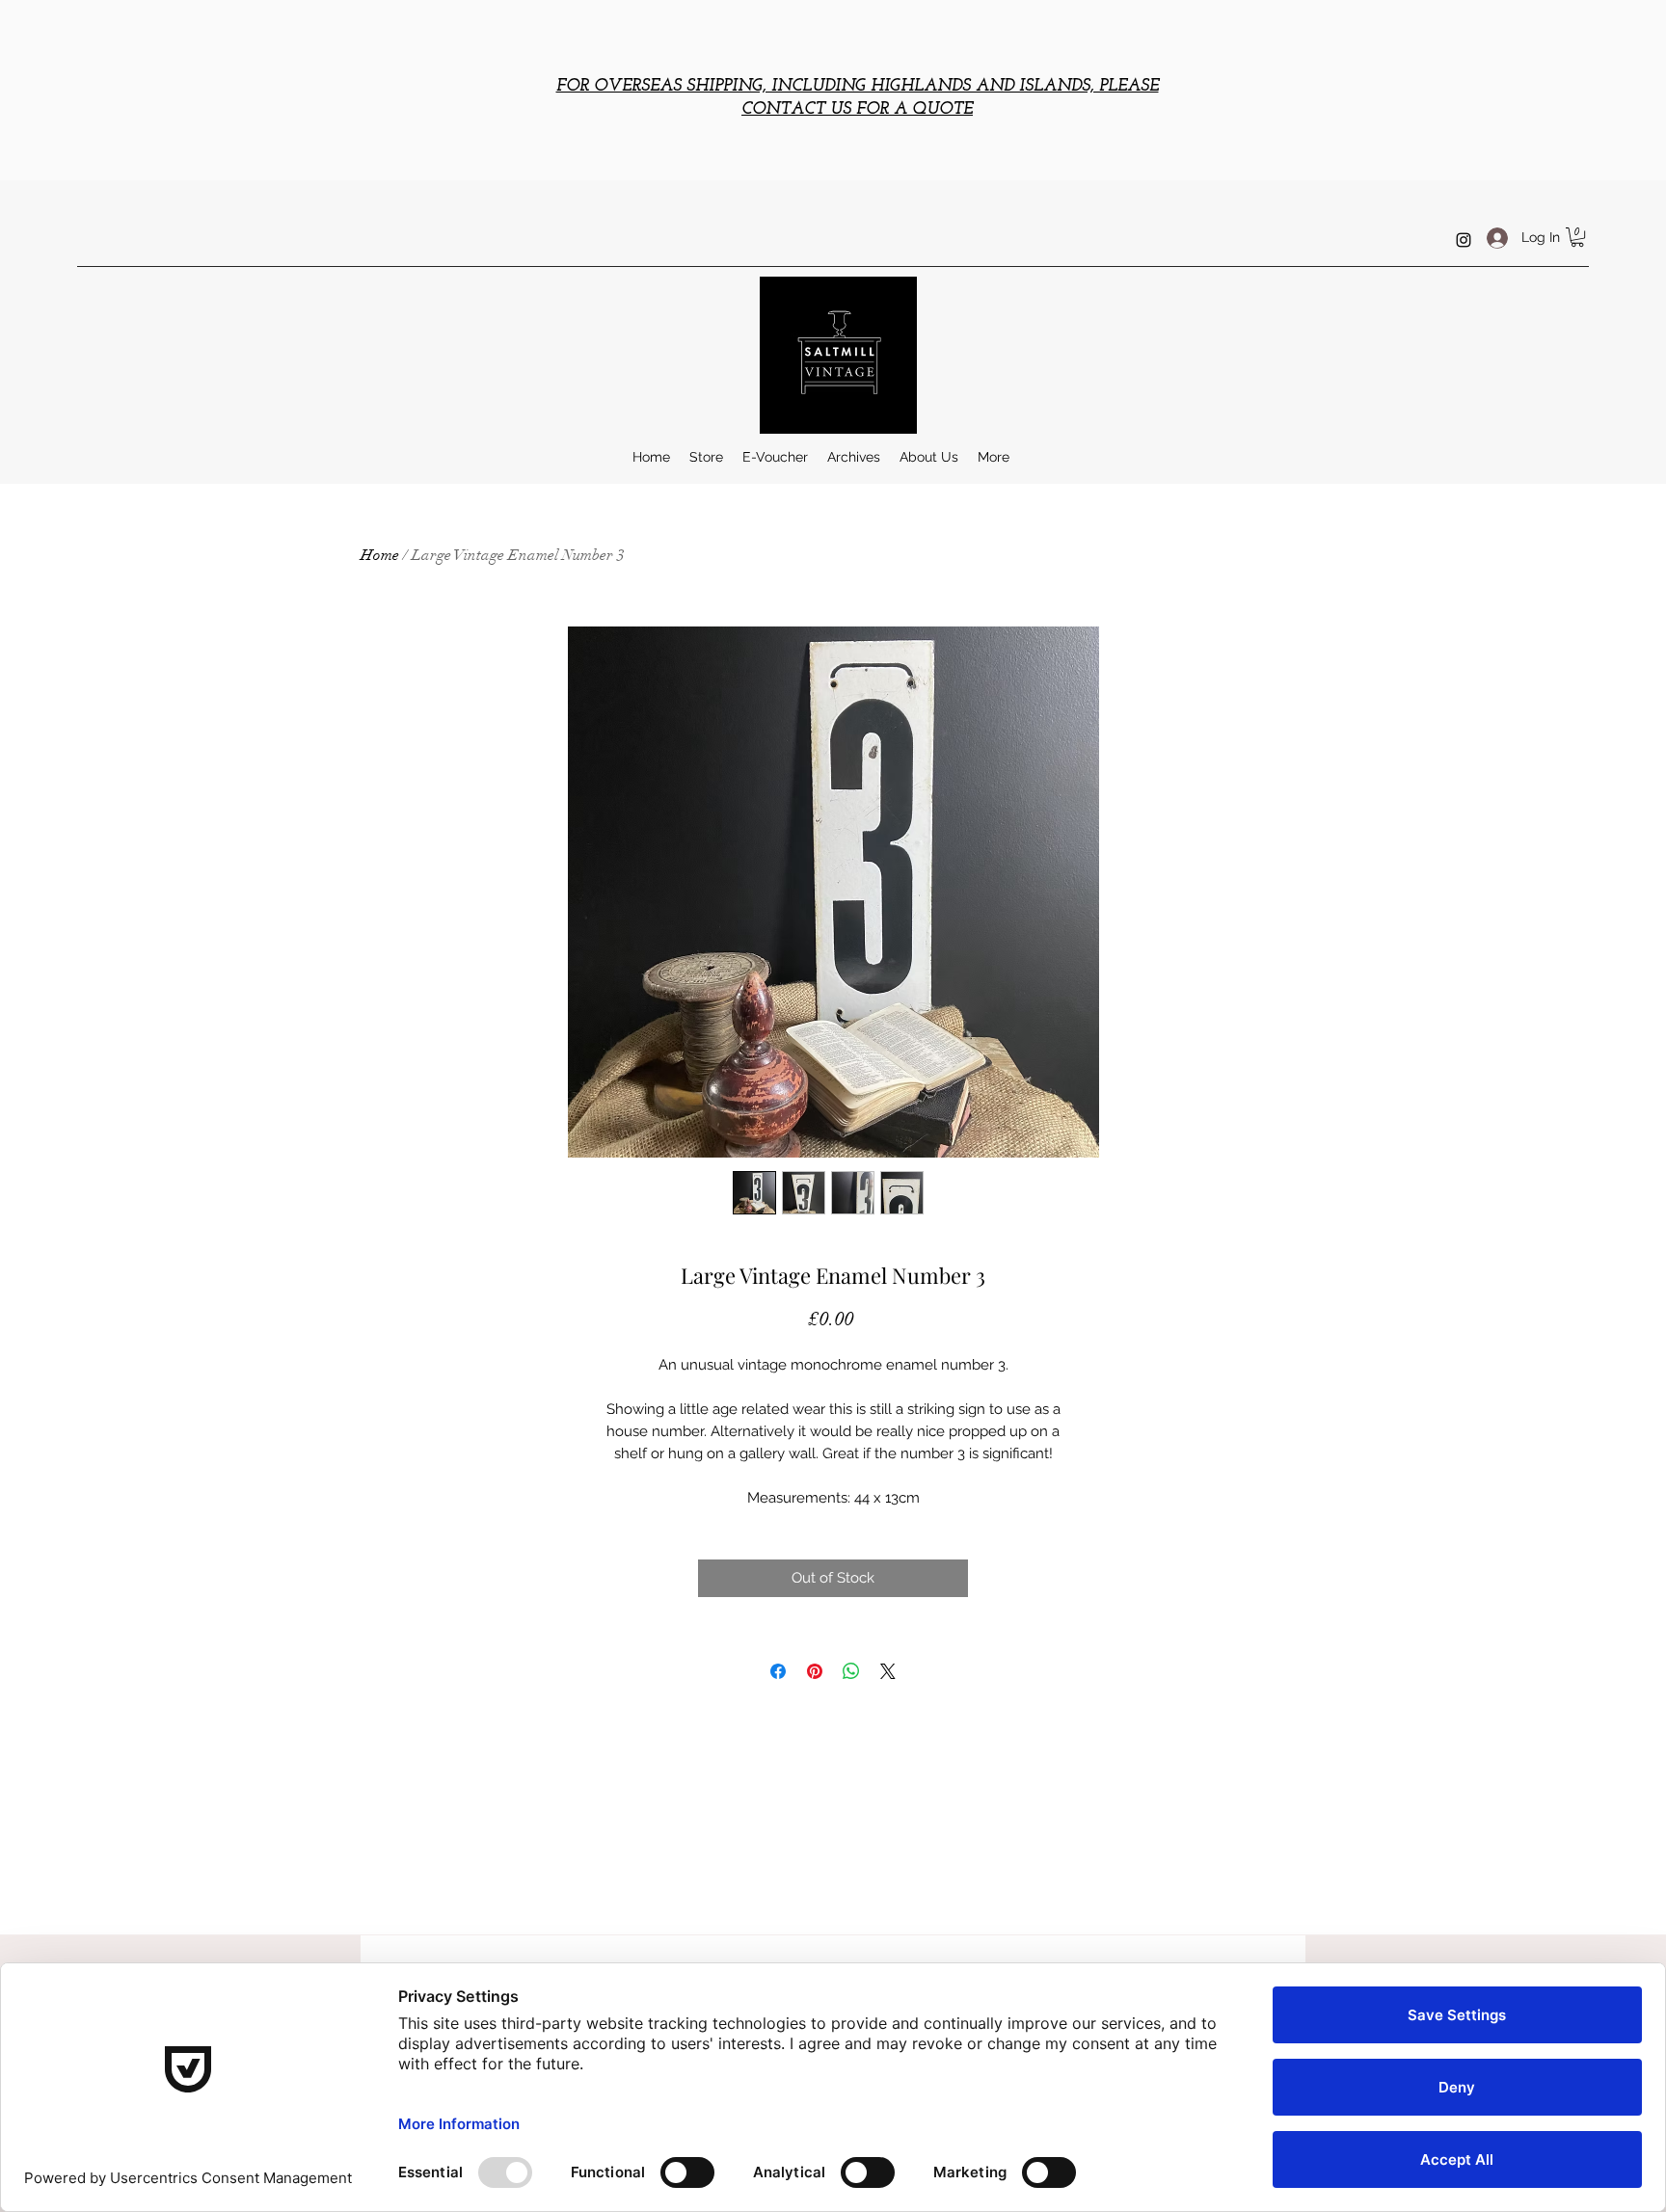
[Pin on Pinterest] (815, 1671)
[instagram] (1464, 240)
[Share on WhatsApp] (851, 1671)
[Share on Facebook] (778, 1671)
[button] (1577, 237)
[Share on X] (888, 1671)
